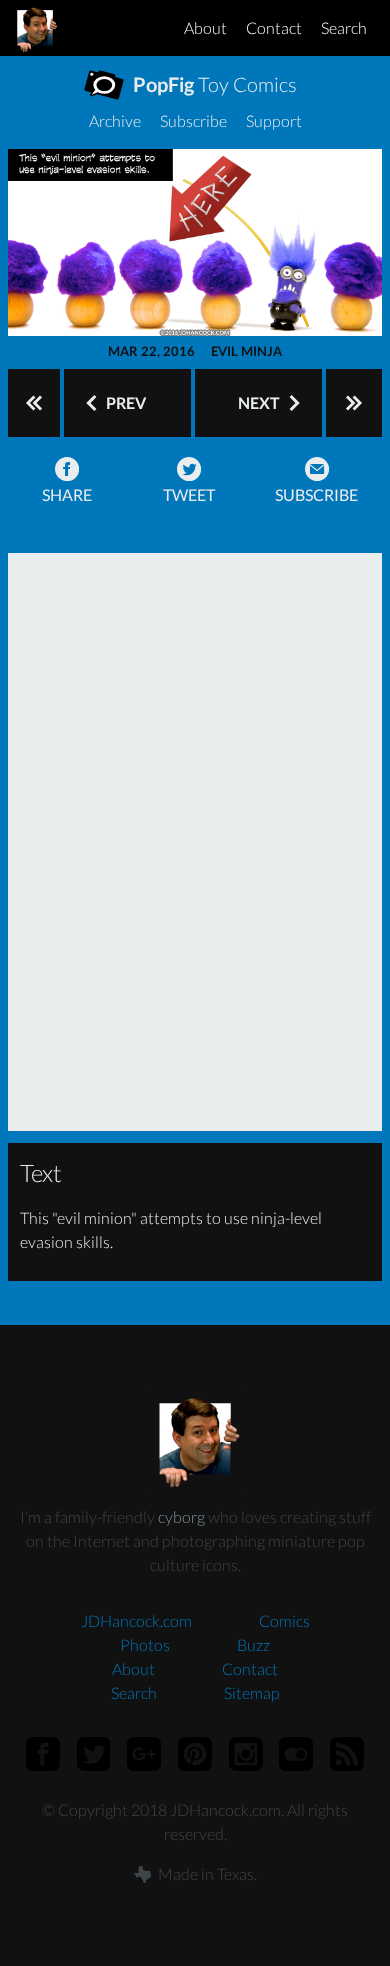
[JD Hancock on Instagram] (245, 1754)
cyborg (181, 1516)
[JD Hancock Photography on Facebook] (42, 1754)
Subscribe (193, 120)
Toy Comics (213, 84)
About (205, 27)
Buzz (253, 1644)
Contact (274, 27)
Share (67, 494)
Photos (145, 1644)
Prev (124, 402)
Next (260, 402)
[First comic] (34, 403)
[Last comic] (354, 403)
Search (344, 27)
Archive (115, 120)
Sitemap (252, 1692)
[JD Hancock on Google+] (144, 1754)
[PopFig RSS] (347, 1754)
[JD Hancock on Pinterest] (195, 1754)
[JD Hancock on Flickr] (296, 1754)
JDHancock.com (136, 1620)
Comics (284, 1620)
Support (274, 120)
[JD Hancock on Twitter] (93, 1754)
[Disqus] (195, 839)
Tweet (189, 494)
